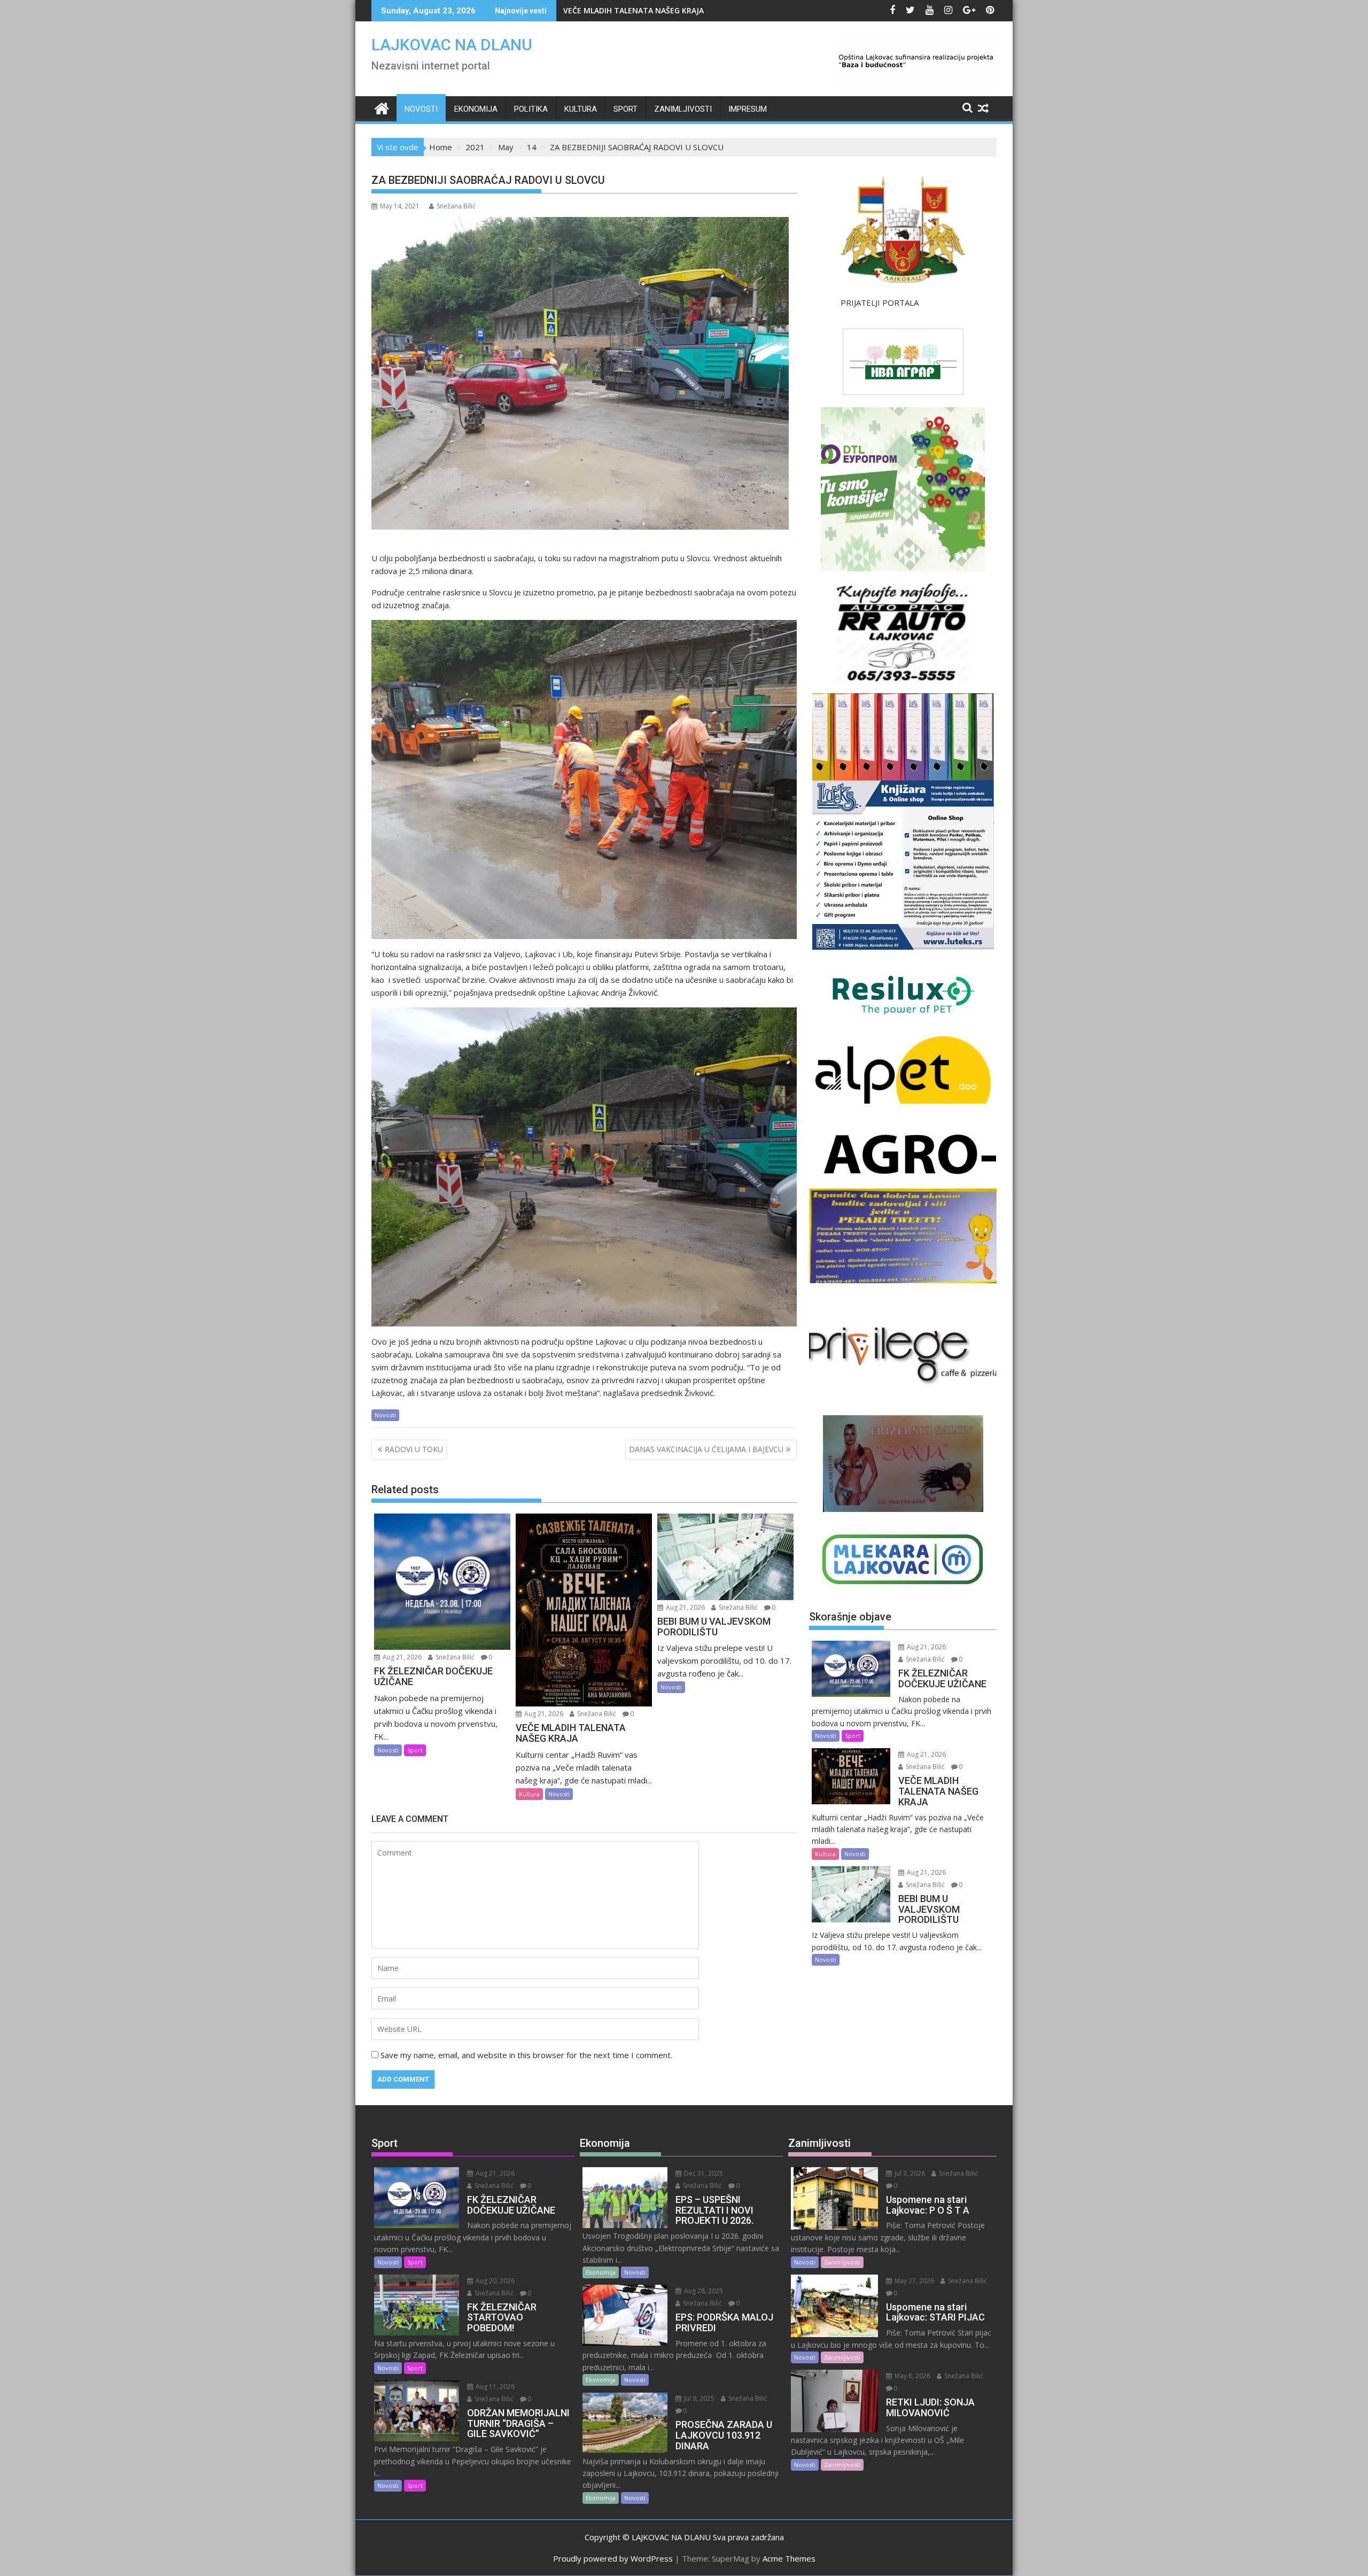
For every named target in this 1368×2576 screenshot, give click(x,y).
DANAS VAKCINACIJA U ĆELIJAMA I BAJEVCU (706, 1449)
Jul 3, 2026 (909, 2173)
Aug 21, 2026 (401, 1657)
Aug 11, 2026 (494, 2387)
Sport (625, 109)
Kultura (581, 109)
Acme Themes (789, 2558)
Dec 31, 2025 (703, 2173)
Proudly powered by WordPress (613, 2558)
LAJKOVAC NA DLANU (452, 45)
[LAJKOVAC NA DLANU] (382, 107)
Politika (531, 109)
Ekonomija (476, 109)
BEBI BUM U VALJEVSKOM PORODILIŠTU (635, 10)
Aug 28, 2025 (703, 2291)
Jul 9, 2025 (698, 2398)
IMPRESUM (748, 109)
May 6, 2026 (912, 2376)
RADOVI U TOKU (414, 1449)
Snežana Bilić (456, 206)
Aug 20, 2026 (494, 2281)
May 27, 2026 (914, 2281)
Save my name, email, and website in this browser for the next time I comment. (526, 2055)
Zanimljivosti (683, 109)
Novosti (421, 109)
